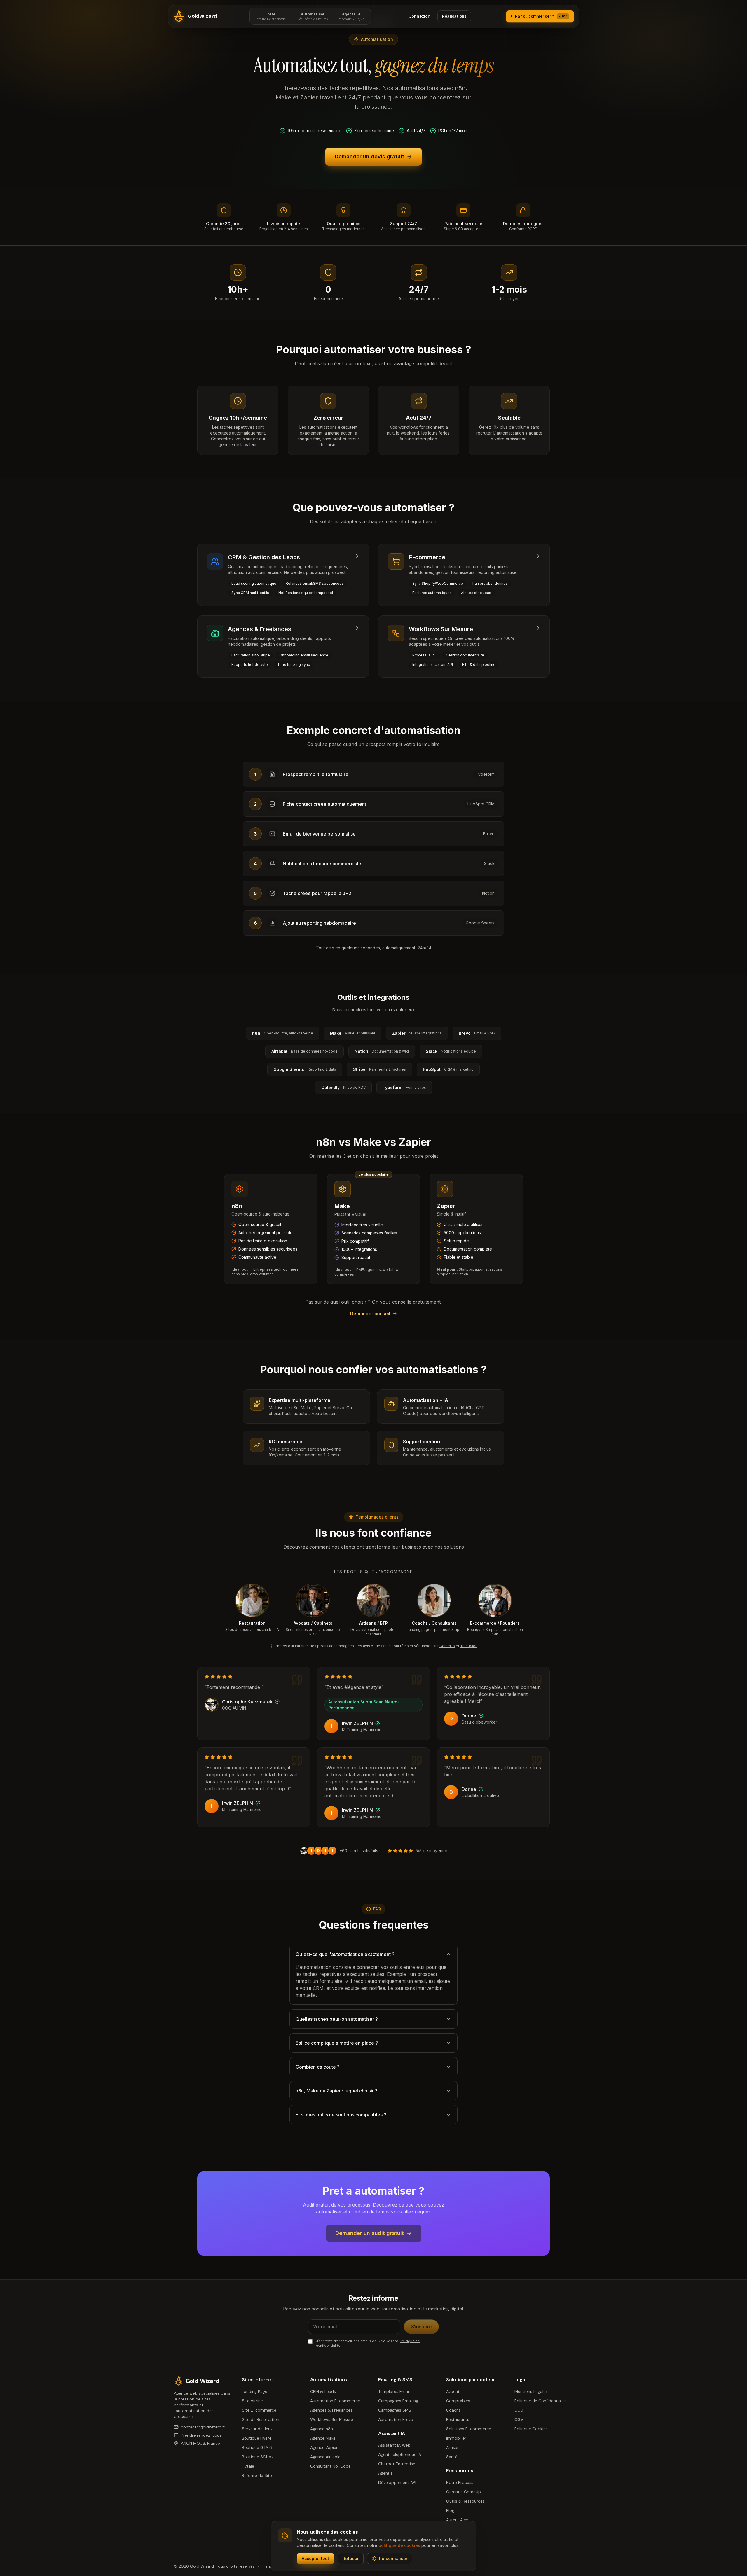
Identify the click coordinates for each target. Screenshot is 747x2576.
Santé (452, 2457)
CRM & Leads (323, 2391)
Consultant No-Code (330, 2466)
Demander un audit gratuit (370, 2233)
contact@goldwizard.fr (203, 2427)
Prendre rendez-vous (201, 2435)
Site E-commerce (259, 2410)
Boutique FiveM (256, 2438)
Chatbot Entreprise (397, 2464)
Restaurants (458, 2419)
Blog (450, 2510)
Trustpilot (468, 1646)
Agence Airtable (325, 2457)
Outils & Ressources (465, 2501)
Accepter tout (315, 2558)
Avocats (454, 2391)
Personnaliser (393, 2558)
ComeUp (447, 1646)
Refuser (351, 2558)
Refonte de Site (257, 2475)
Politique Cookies (531, 2429)
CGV (519, 2419)
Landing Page (255, 2391)
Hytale (248, 2466)
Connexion (419, 16)
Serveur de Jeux (257, 2429)
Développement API (397, 2482)
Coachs (453, 2410)
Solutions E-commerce (469, 2429)
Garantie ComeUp (464, 2492)
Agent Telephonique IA (400, 2454)
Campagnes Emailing (398, 2401)
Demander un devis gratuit (369, 156)
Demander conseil (370, 1314)
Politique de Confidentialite (541, 2401)
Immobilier (456, 2438)
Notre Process (460, 2482)
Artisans (454, 2447)
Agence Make (323, 2438)
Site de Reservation (261, 2419)
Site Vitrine (252, 2401)
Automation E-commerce (335, 2401)
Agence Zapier (324, 2447)
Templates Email (394, 2391)
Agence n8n (322, 2429)
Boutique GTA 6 (257, 2447)
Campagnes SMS (395, 2410)
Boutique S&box (258, 2457)
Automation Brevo (396, 2419)
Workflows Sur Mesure (332, 2419)
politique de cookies (399, 2545)
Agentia (385, 2473)
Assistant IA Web (394, 2445)
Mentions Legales (531, 2391)
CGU (519, 2410)
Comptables (458, 2401)
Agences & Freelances (331, 2410)
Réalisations (454, 16)
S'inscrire (421, 2327)
